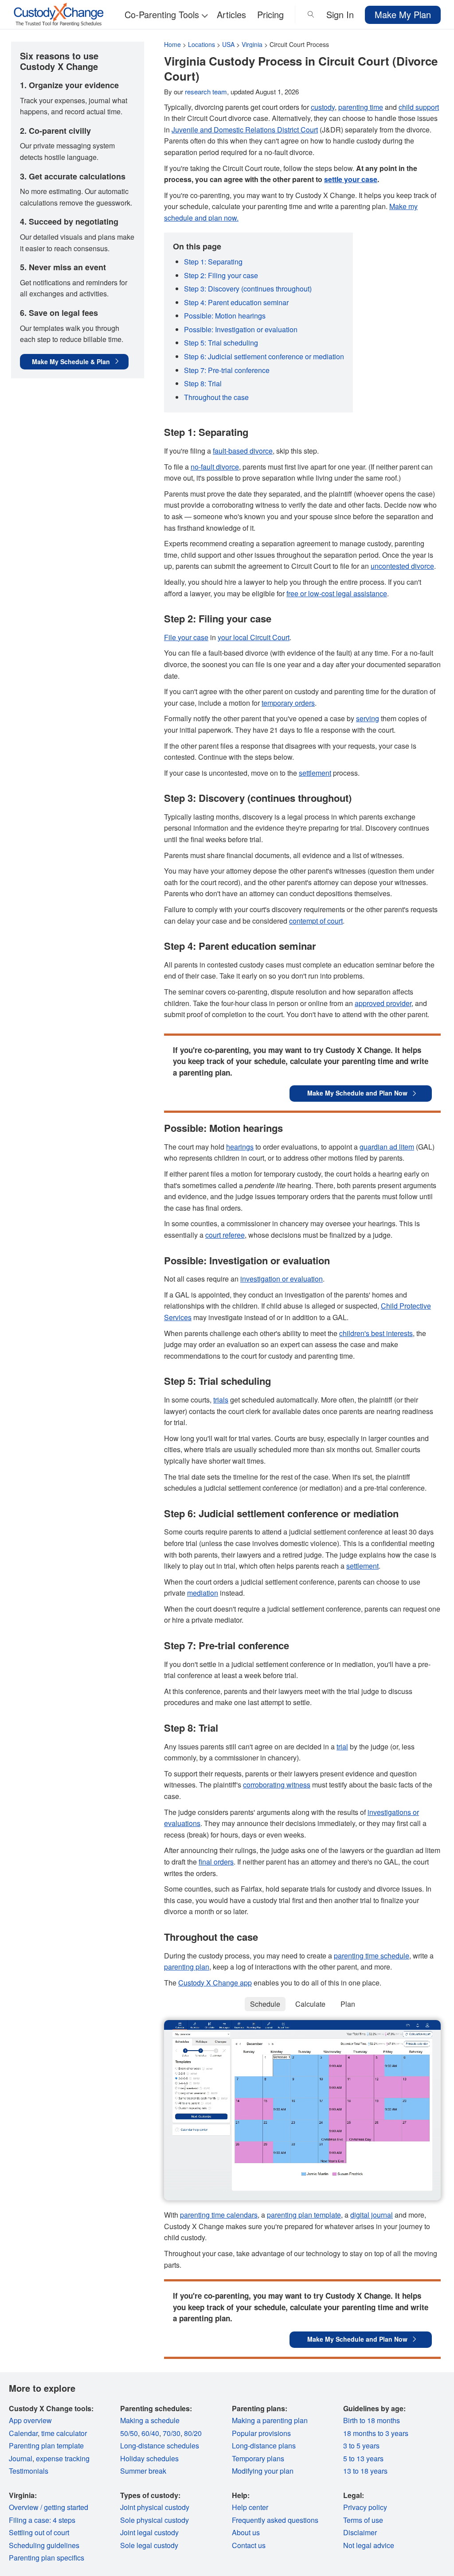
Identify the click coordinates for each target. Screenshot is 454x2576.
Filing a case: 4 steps (42, 2520)
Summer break (143, 2471)
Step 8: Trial (203, 383)
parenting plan (187, 1967)
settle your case (351, 179)
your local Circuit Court (254, 637)
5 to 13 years (363, 2458)
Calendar (23, 2433)
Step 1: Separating (213, 262)
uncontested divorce (402, 566)
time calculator (64, 2433)
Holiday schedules (149, 2458)
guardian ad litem (387, 1147)
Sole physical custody (155, 2520)
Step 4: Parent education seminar (236, 302)
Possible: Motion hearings (225, 316)
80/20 (193, 2433)
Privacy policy (365, 2507)
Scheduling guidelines (44, 2545)
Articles (231, 14)
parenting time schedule (372, 1956)
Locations (202, 44)
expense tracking (63, 2458)
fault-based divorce (243, 451)
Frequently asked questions (275, 2520)
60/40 (150, 2433)
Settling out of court (39, 2532)
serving (368, 718)
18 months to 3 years (376, 2433)
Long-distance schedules (160, 2446)
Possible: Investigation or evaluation (241, 329)
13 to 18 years (365, 2471)
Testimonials (29, 2471)
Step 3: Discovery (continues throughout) (248, 289)
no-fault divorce (215, 467)
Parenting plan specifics (47, 2558)
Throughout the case (216, 397)
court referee (225, 1235)
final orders (216, 1862)
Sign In (340, 14)
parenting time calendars (219, 2215)
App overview (30, 2420)
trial (342, 1746)
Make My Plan (403, 14)
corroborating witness (277, 1785)
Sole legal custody (149, 2545)
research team (206, 91)
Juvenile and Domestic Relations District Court (245, 130)
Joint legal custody (149, 2532)
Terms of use (363, 2520)
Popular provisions (261, 2433)
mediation (203, 1593)
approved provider (383, 1003)
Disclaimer (360, 2532)
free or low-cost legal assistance (337, 593)
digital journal (372, 2215)
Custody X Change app (215, 1983)
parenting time (361, 107)
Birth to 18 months (372, 2420)
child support (419, 107)
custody (323, 107)
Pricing (270, 14)
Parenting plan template (46, 2446)
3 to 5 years (361, 2446)
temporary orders (288, 703)
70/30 (172, 2433)
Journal (21, 2458)
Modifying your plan (263, 2471)
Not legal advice (369, 2545)
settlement (315, 773)
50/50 (129, 2433)
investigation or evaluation (282, 1279)
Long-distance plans (264, 2446)
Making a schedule (150, 2420)
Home (172, 44)
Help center (250, 2507)
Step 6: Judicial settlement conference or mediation (264, 356)
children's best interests (376, 1333)
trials (221, 1400)
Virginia (252, 44)
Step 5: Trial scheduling (221, 343)
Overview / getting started (49, 2507)
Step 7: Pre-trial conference (227, 370)
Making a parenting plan (270, 2420)
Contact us (249, 2545)
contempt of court (316, 921)
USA (228, 44)
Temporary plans (258, 2458)
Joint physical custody (155, 2507)
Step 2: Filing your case (221, 275)
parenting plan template (304, 2215)
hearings (240, 1147)
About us (246, 2532)
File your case (186, 637)
